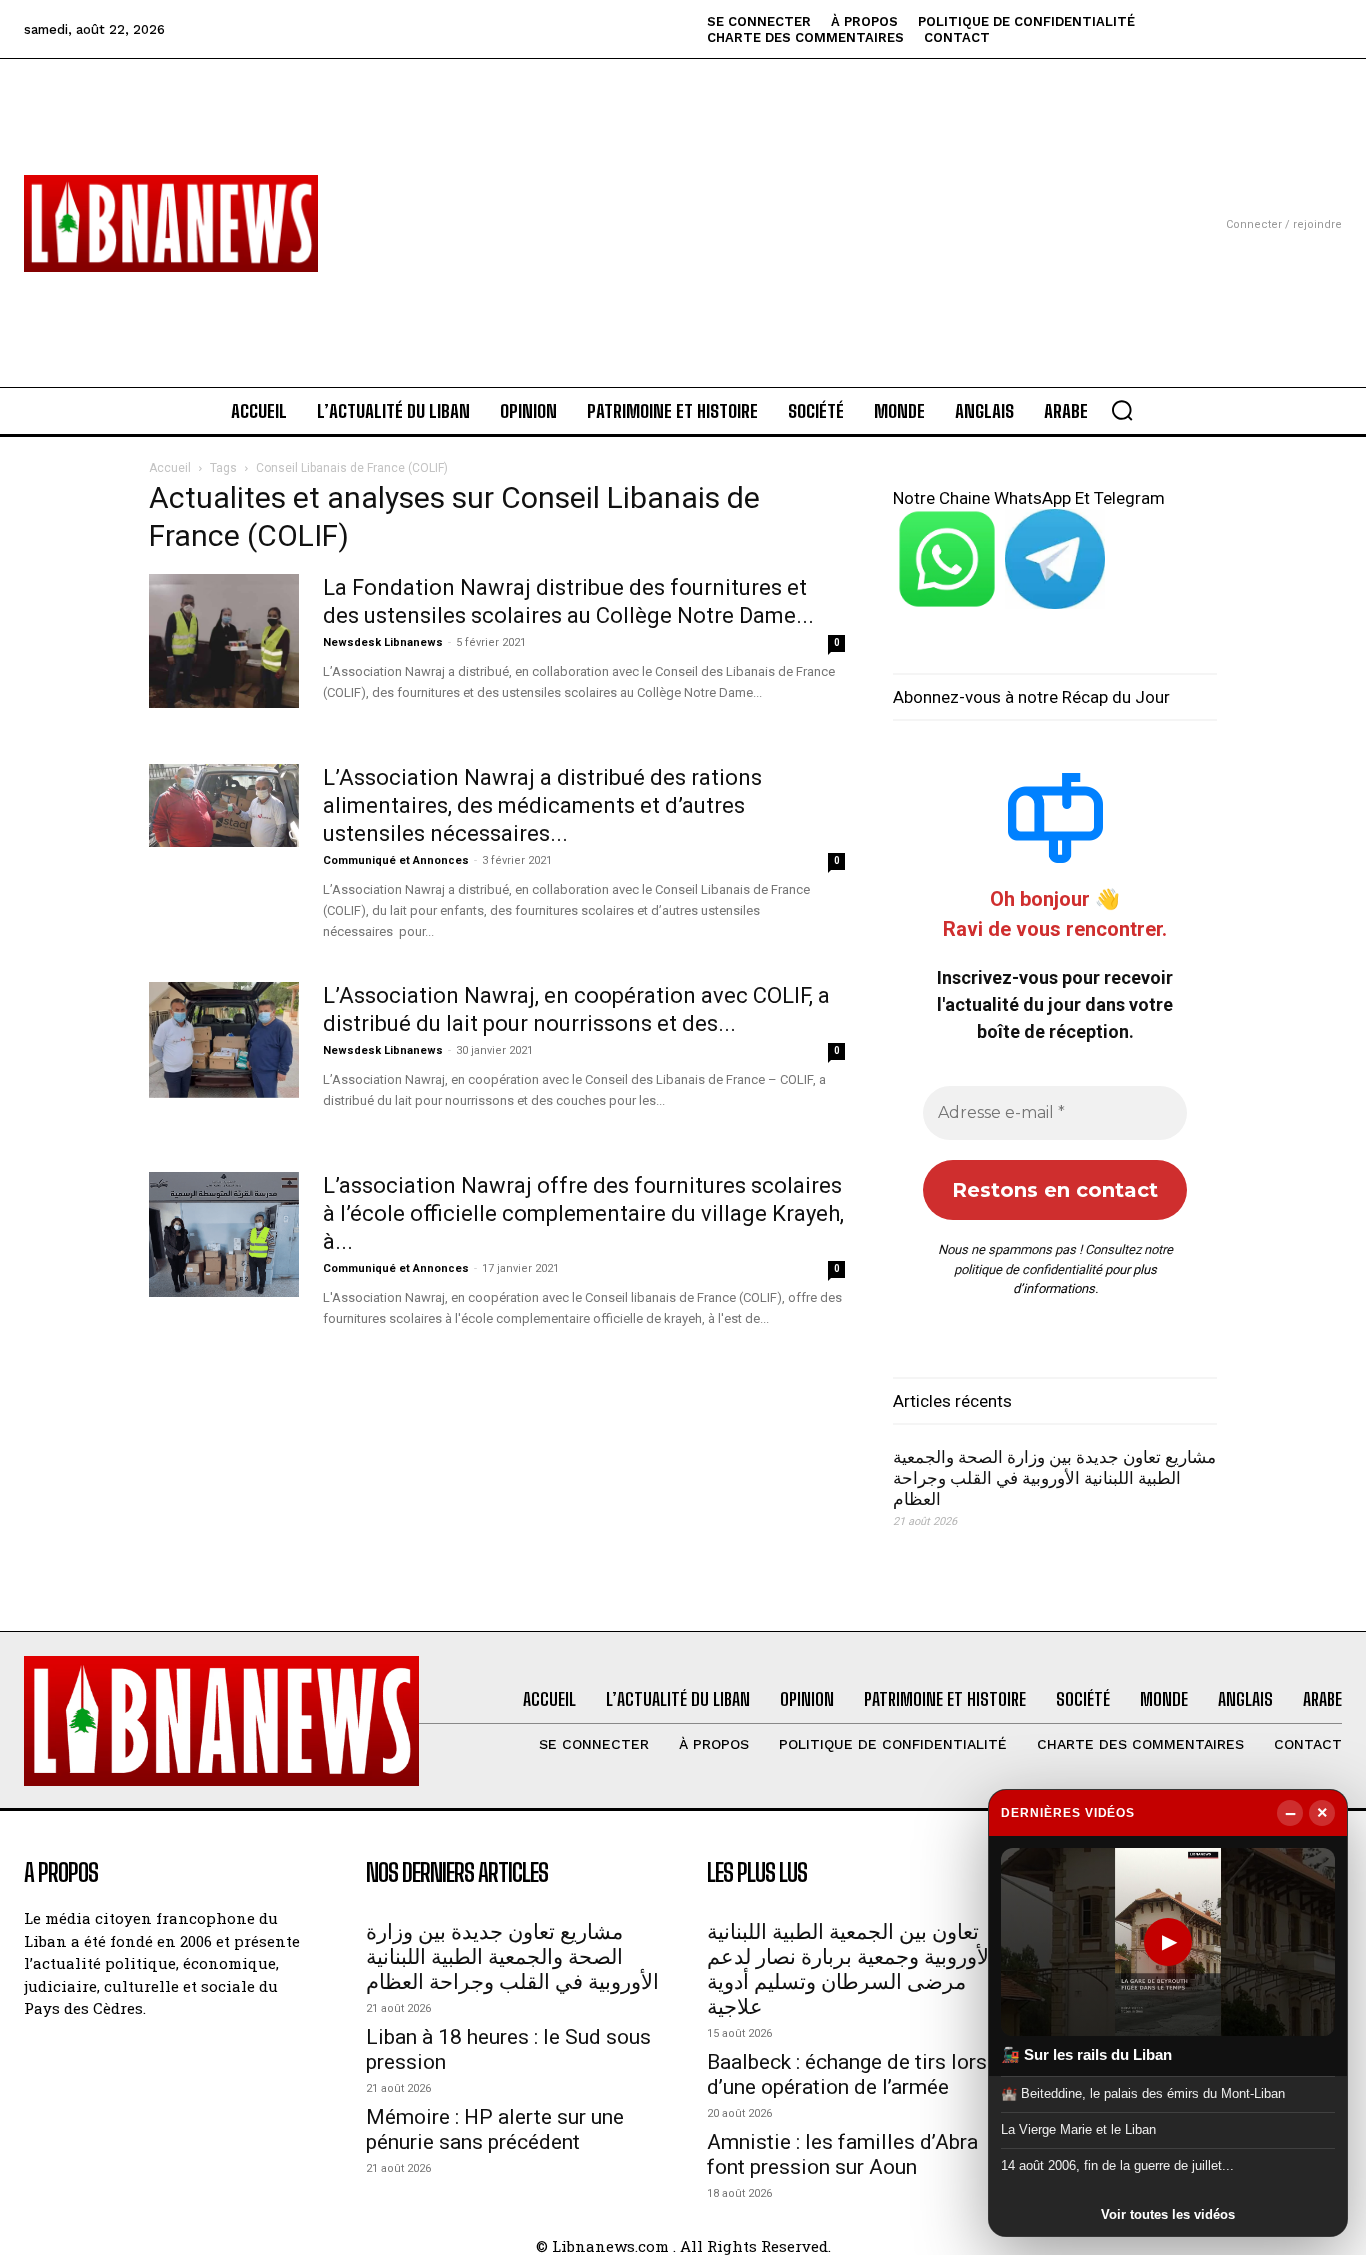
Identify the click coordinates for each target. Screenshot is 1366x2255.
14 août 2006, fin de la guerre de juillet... (1117, 2165)
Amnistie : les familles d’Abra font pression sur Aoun (842, 2154)
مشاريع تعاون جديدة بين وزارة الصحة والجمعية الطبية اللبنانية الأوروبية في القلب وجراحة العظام (1054, 1478)
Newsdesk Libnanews (383, 642)
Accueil (170, 468)
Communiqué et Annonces (396, 860)
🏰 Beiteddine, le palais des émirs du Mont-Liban (1143, 2092)
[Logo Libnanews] (171, 223)
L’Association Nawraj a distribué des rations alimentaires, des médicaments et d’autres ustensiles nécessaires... (542, 805)
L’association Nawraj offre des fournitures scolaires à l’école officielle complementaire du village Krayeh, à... (583, 1213)
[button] (1122, 410)
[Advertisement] (683, 199)
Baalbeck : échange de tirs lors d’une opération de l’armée (847, 2074)
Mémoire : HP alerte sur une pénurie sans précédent (495, 2129)
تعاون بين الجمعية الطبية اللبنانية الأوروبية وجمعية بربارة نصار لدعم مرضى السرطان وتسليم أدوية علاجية (851, 1969)
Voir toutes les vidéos (1168, 2214)
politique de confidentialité (1028, 1269)
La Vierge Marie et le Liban (1078, 2129)
